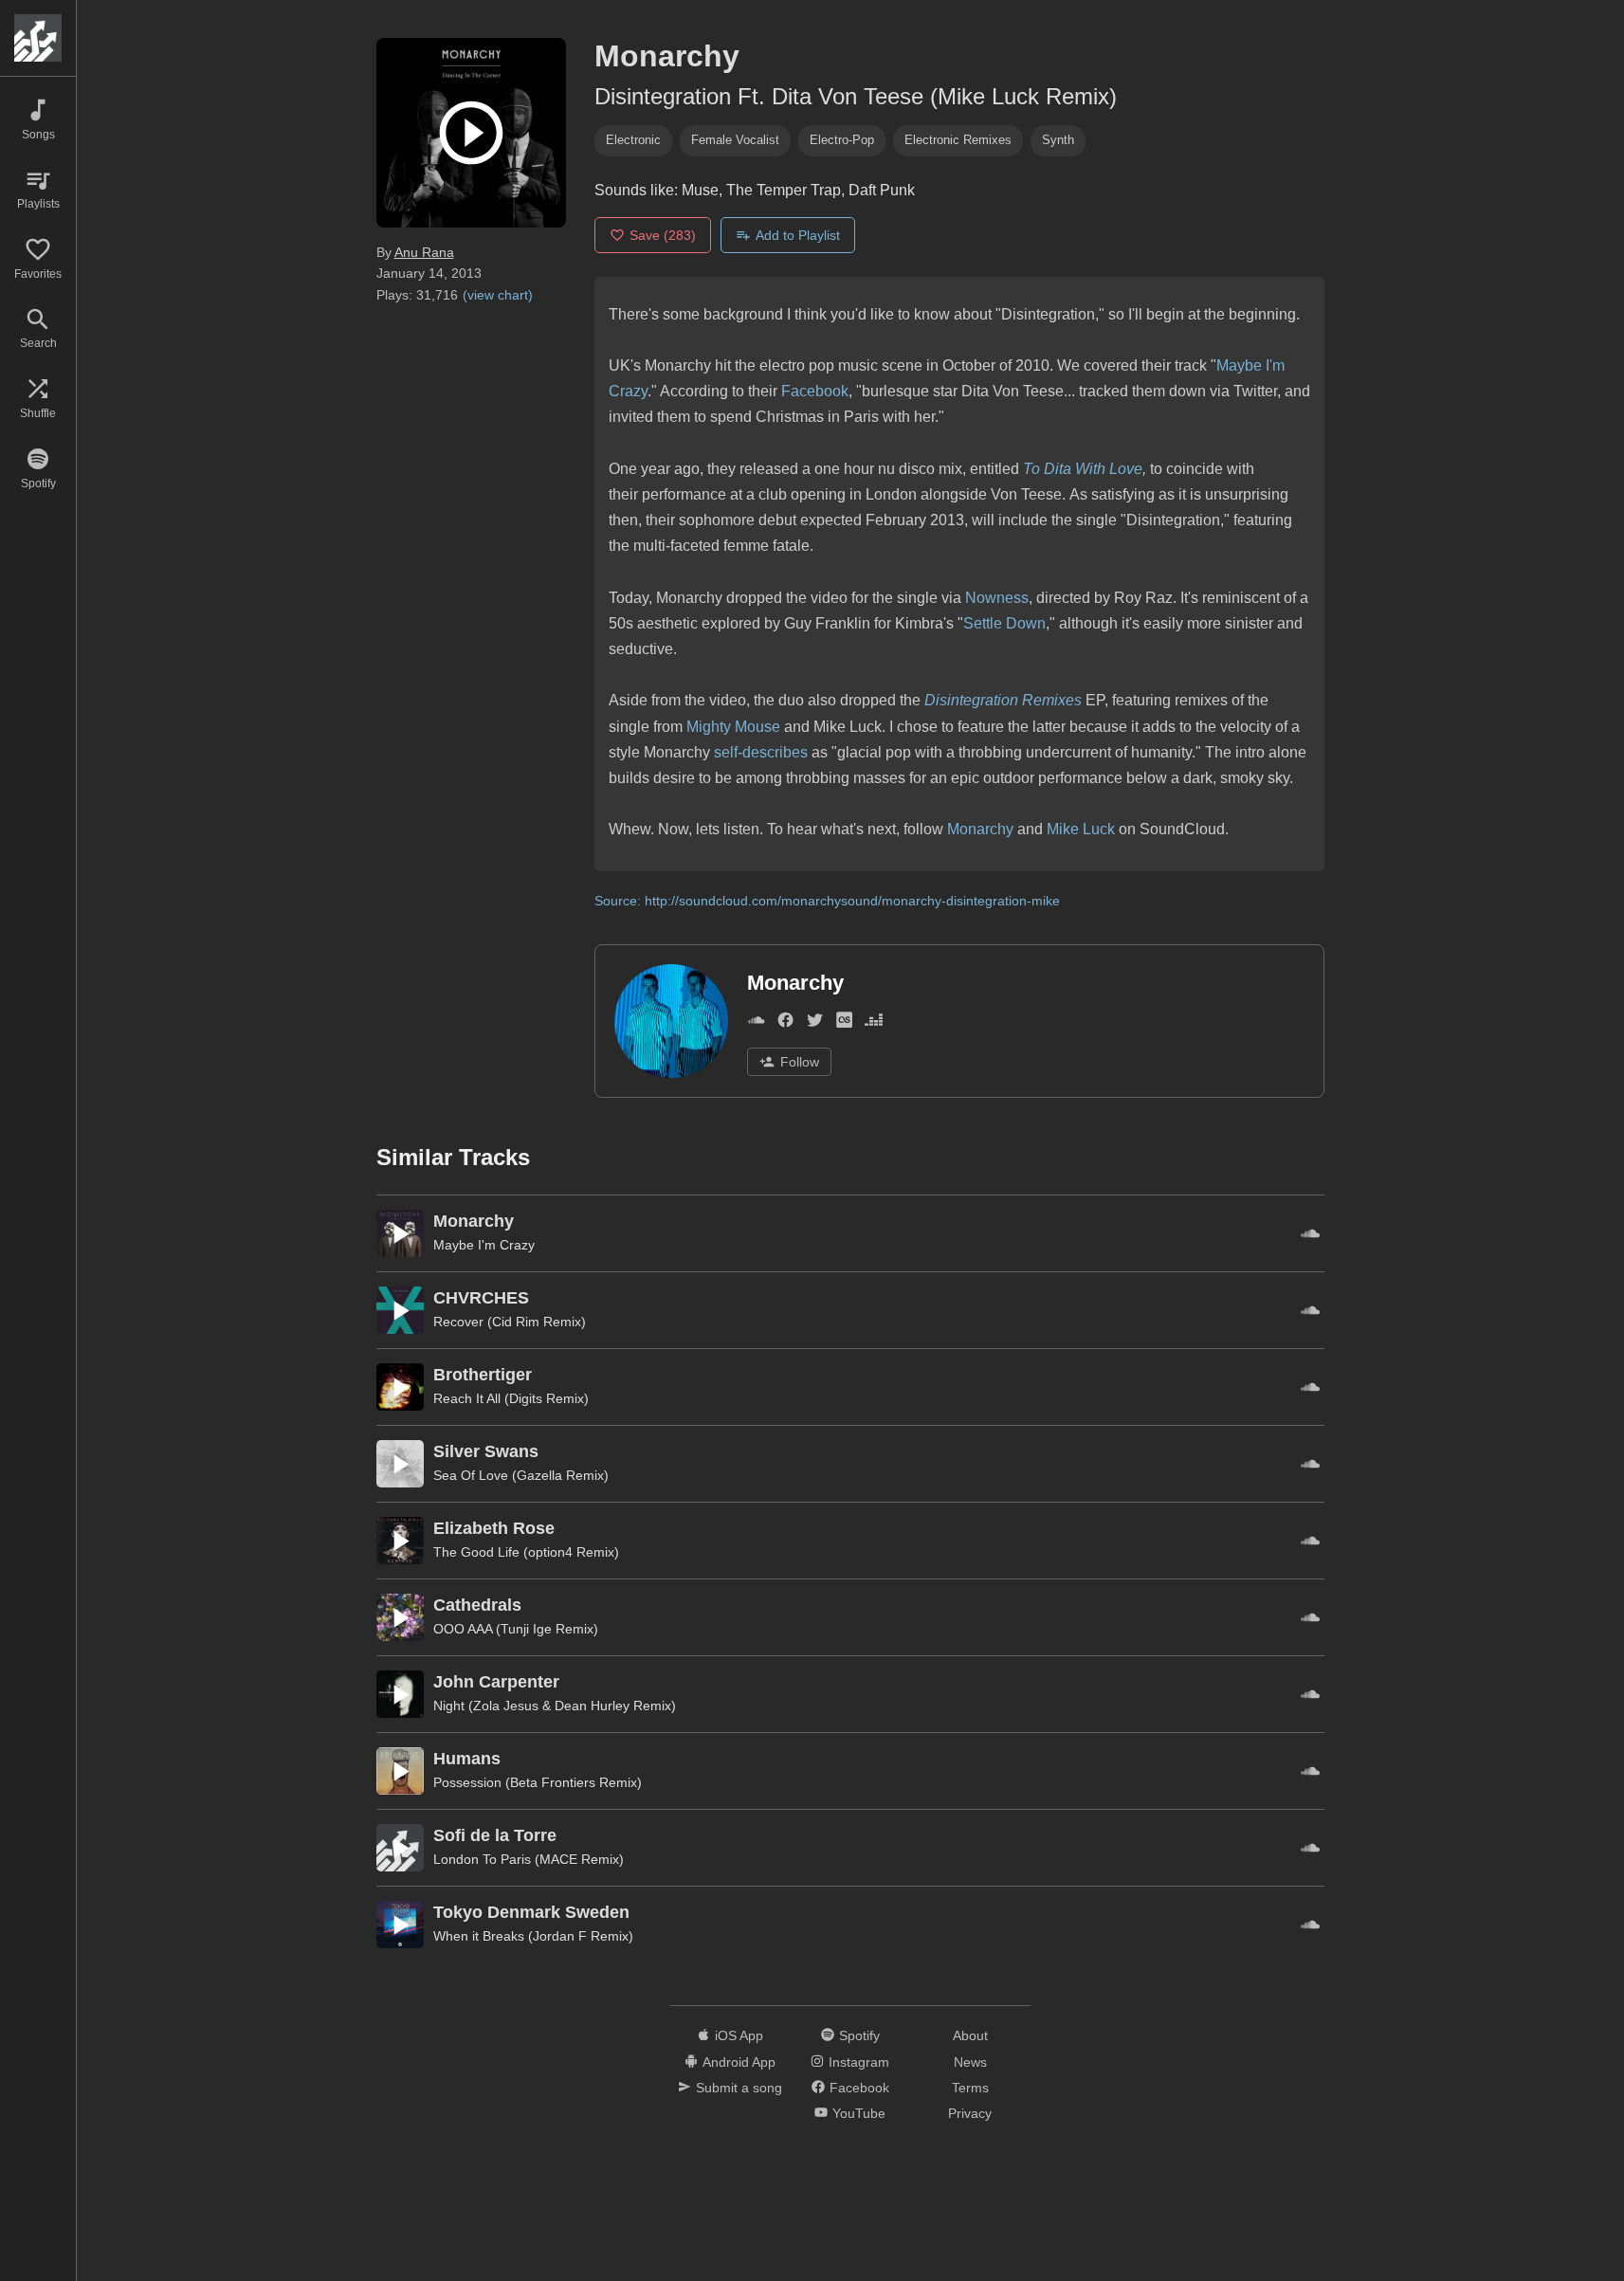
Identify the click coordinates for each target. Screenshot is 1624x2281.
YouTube (859, 2113)
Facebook (815, 391)
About (970, 2035)
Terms (970, 2088)
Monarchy (980, 829)
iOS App (739, 2035)
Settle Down (1004, 623)
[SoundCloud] (756, 1023)
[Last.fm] (844, 1023)
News (970, 2062)
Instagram (859, 2062)
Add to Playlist (798, 235)
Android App (739, 2062)
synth (1058, 140)
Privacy (970, 2113)
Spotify (859, 2035)
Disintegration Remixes (1003, 700)
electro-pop (842, 140)
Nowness (997, 598)
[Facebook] (785, 1023)
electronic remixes (958, 140)
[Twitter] (815, 1023)
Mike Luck (1081, 829)
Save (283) (663, 235)
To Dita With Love (1083, 469)
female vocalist (735, 140)
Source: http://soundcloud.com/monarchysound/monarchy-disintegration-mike (827, 901)
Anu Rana (424, 252)
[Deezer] (874, 1023)
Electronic (633, 140)
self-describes (761, 752)
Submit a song (739, 2088)
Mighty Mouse (733, 727)
